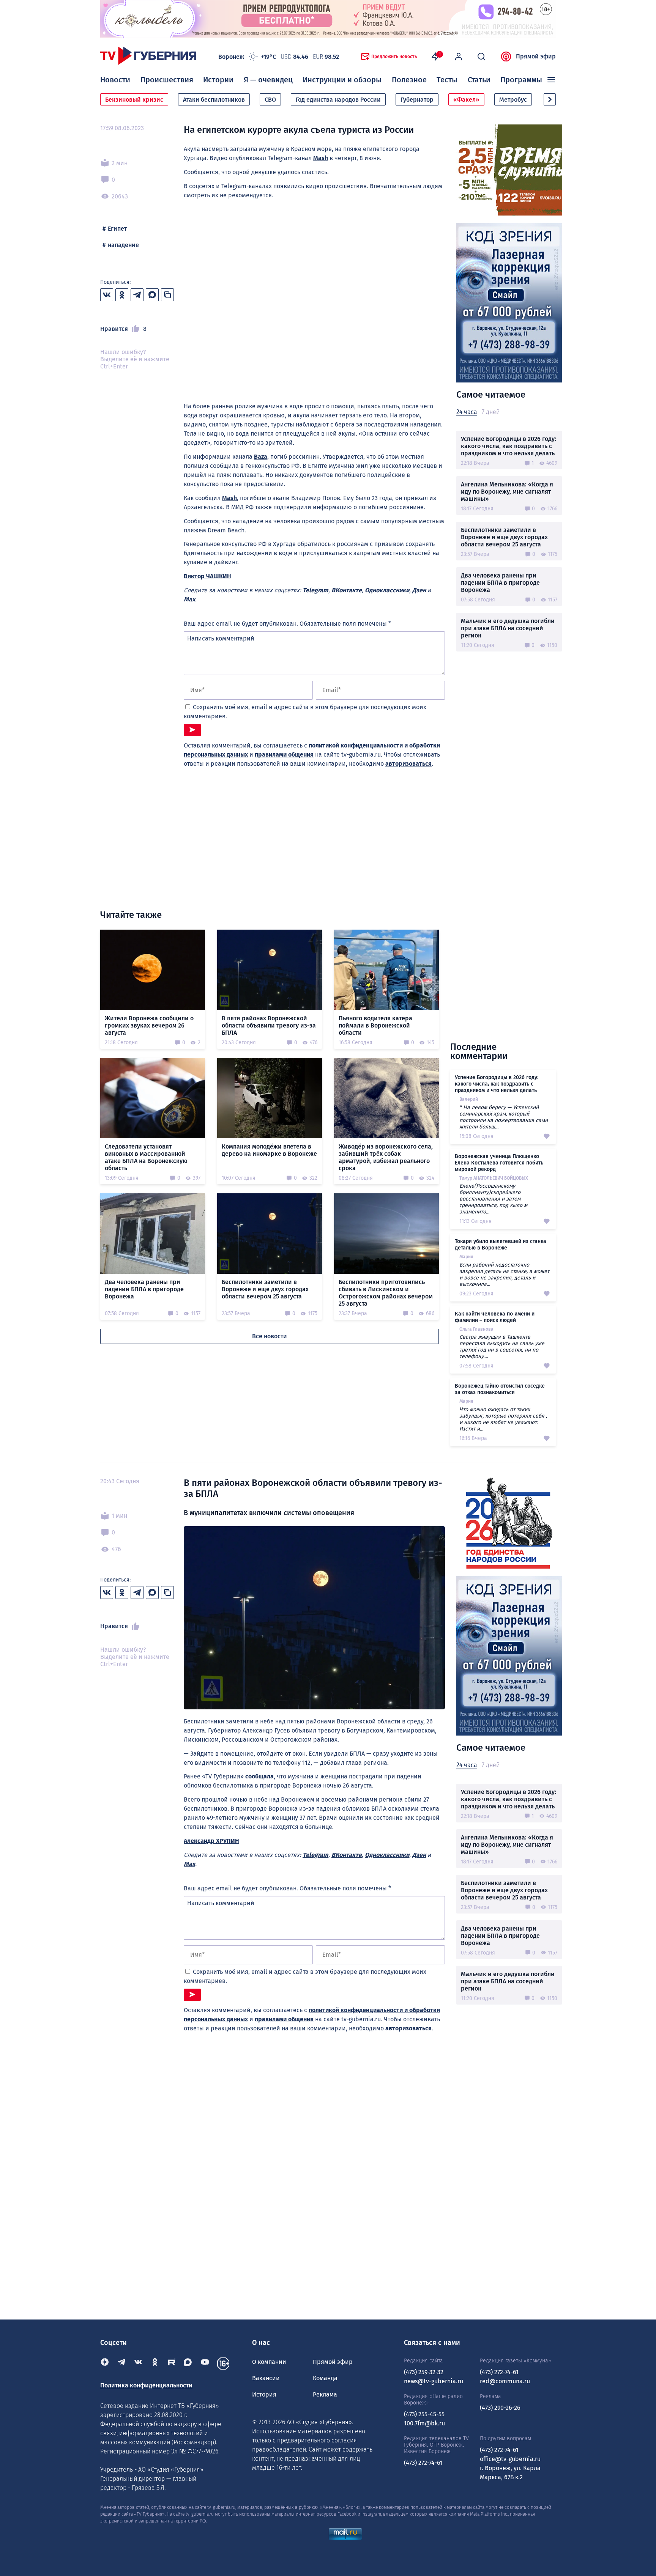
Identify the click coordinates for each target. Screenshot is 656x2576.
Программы (521, 80)
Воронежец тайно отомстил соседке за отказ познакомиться (500, 1389)
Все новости (270, 1336)
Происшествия (167, 80)
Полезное (409, 80)
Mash (321, 158)
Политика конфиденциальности (146, 2385)
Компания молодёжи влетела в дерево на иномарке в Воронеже (269, 1150)
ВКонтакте (347, 590)
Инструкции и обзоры (342, 80)
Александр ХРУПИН (211, 1841)
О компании (269, 2362)
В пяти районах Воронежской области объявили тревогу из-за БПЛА (269, 1025)
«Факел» (466, 100)
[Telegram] (121, 2364)
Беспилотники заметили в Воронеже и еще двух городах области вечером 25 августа (504, 537)
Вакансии (266, 2378)
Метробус (513, 100)
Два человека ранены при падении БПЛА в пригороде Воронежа (500, 583)
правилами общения (284, 755)
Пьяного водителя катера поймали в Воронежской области (375, 1025)
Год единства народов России (338, 100)
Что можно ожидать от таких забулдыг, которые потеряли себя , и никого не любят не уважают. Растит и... (503, 1419)
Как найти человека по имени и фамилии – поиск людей (495, 1317)
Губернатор (417, 100)
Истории (218, 80)
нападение (123, 245)
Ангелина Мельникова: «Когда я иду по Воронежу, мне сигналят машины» (507, 492)
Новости (115, 80)
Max (189, 599)
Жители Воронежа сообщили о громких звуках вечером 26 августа (149, 1025)
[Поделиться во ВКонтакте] (107, 295)
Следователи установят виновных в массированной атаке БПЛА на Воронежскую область (146, 1157)
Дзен (419, 590)
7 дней (491, 412)
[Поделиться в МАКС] (152, 295)
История (264, 2394)
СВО (270, 100)
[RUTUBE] (172, 2364)
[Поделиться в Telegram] (137, 295)
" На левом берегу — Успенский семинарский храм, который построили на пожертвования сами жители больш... (504, 1117)
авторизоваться (408, 764)
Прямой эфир (536, 56)
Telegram (315, 590)
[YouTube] (205, 2364)
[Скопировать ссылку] (167, 295)
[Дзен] (105, 2364)
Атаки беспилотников (214, 100)
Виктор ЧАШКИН (207, 576)
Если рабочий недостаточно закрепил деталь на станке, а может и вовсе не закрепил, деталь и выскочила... (504, 1275)
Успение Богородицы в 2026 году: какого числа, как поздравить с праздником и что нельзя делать (509, 446)
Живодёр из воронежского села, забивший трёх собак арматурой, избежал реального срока (386, 1157)
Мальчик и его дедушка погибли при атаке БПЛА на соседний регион (508, 628)
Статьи (479, 80)
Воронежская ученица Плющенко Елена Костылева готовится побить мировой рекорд (499, 1163)
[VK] (138, 2364)
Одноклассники (387, 590)
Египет (117, 229)
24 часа (467, 412)
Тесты (447, 80)
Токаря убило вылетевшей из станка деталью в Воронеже (501, 1245)
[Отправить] (192, 730)
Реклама (325, 2394)
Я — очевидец (268, 80)
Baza (261, 457)
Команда (325, 2378)
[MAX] (188, 2364)
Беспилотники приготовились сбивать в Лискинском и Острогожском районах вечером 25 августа (386, 1293)
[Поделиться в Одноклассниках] (122, 295)
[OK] (155, 2364)
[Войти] (459, 57)
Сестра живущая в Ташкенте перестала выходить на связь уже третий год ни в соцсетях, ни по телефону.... (502, 1347)
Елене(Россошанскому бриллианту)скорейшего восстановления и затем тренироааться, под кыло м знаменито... (493, 1199)
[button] (550, 99)
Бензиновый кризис (134, 100)
